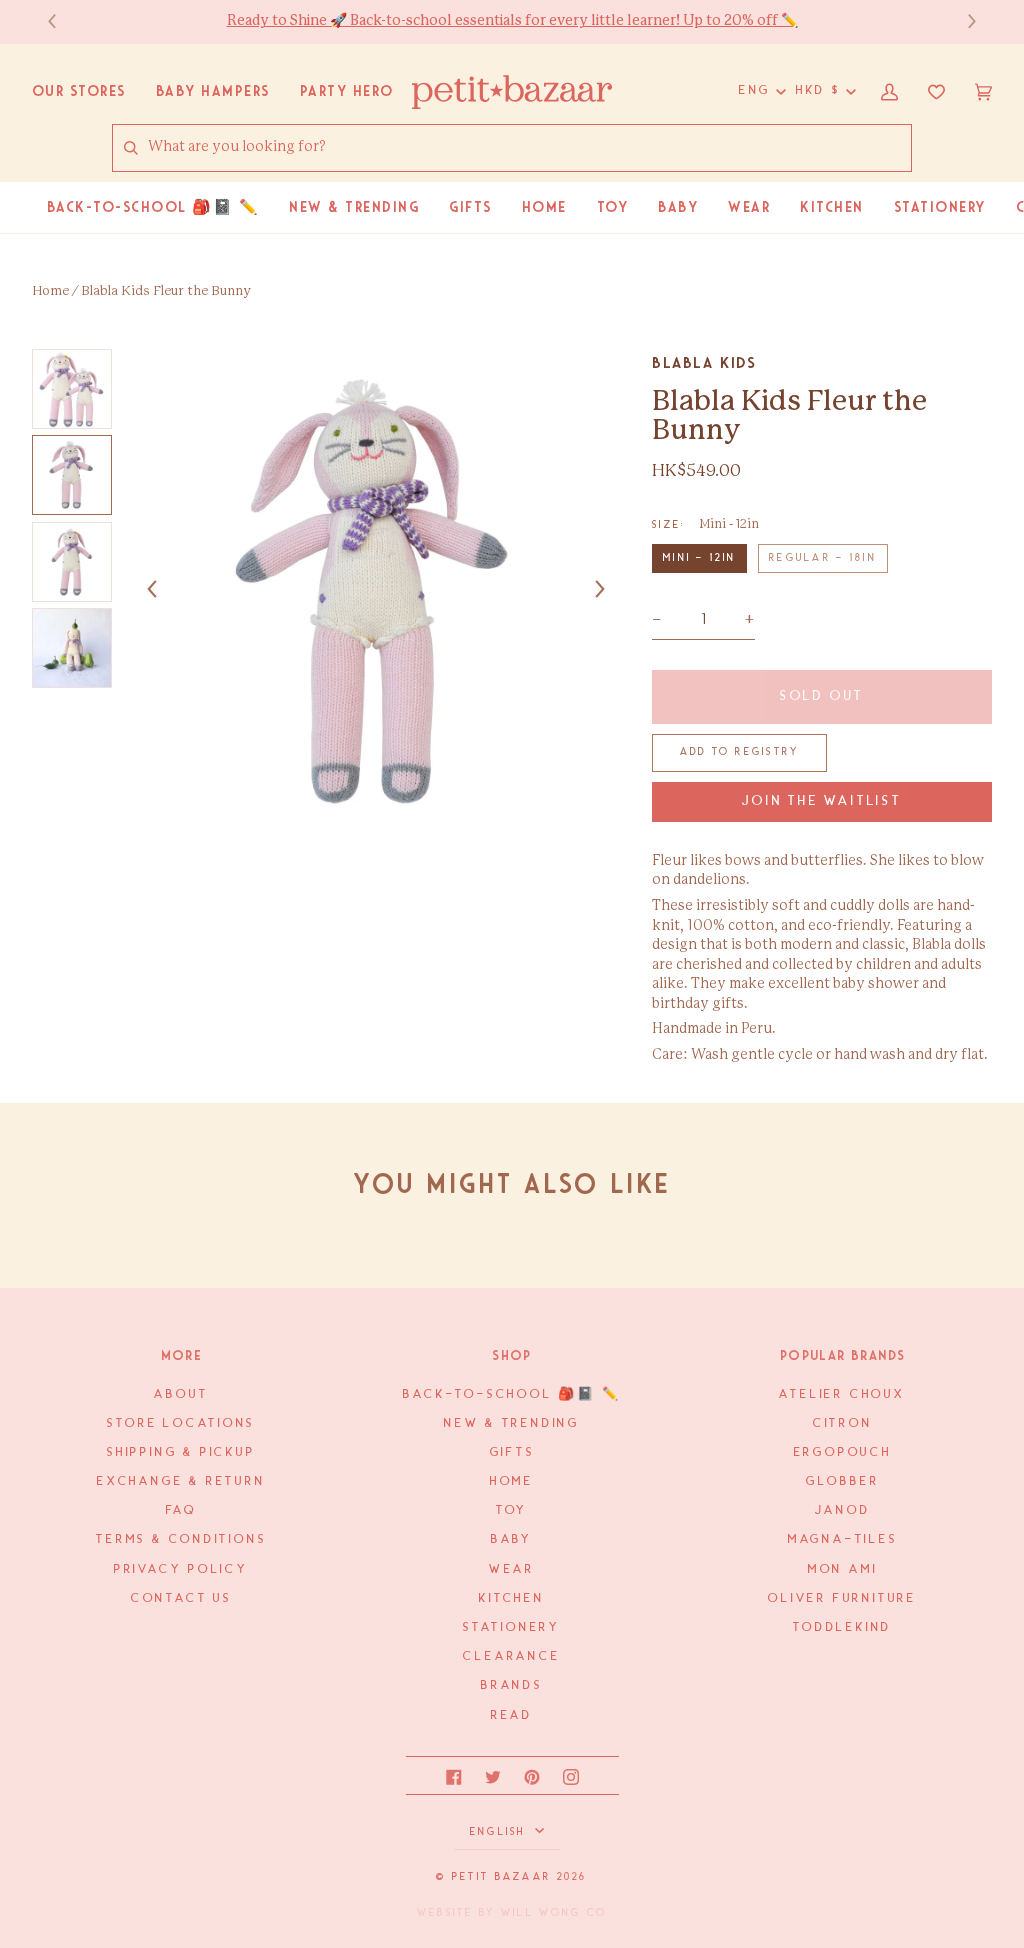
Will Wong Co (554, 1913)
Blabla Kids (704, 363)
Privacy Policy (181, 1569)
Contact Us (181, 1598)
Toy (512, 1510)
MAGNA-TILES (843, 1539)
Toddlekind (842, 1627)
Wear (512, 1569)
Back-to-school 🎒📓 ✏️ (511, 1394)
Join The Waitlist (821, 801)
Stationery (512, 1627)
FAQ (181, 1510)
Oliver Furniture (842, 1598)
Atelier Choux (842, 1394)
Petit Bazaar (501, 1877)
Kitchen (512, 1598)
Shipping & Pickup (181, 1452)
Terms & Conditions (181, 1539)
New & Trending (512, 1423)
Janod (843, 1510)
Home (50, 291)
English (500, 1832)
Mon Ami (843, 1569)
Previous (62, 21)
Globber (843, 1481)
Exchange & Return (181, 1481)
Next (962, 21)
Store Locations (181, 1423)
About (181, 1394)
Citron (843, 1423)
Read (512, 1715)
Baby (512, 1539)
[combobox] (529, 148)
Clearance (511, 1656)
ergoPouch (843, 1452)
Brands (512, 1685)
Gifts (512, 1452)
